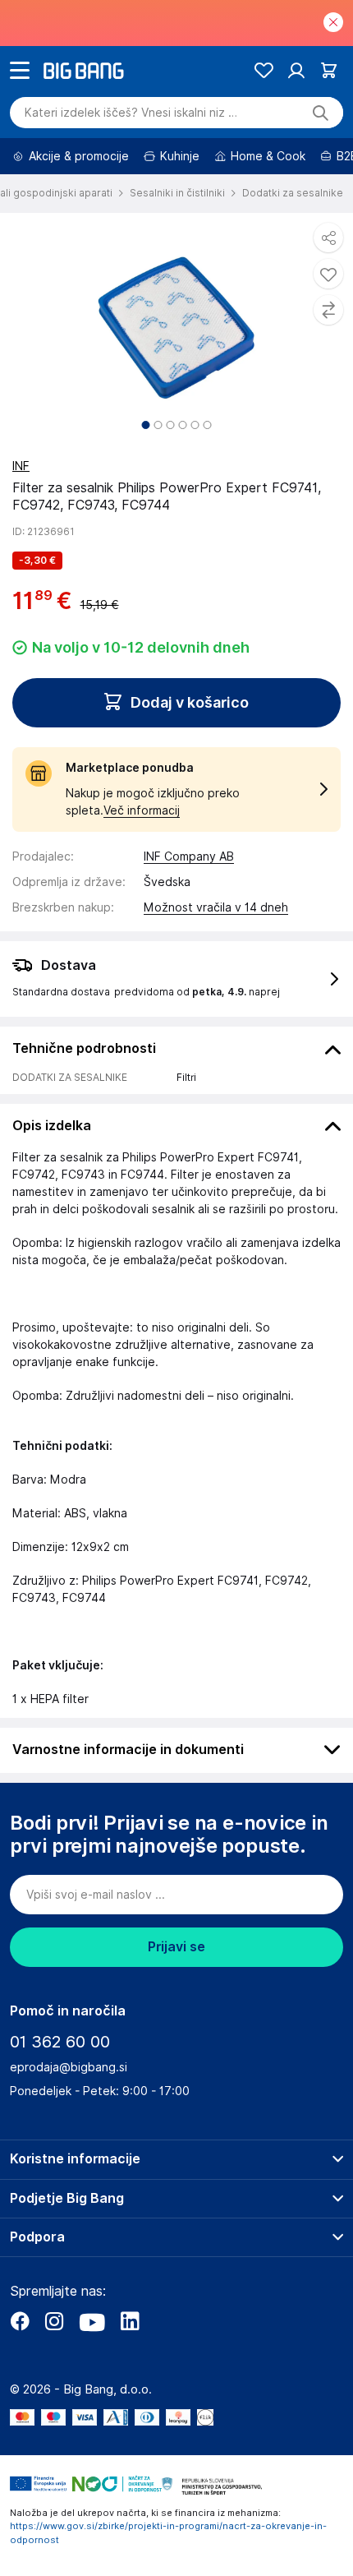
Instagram (54, 2321)
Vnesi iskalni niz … (131, 113)
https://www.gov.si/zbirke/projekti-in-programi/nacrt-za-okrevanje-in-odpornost (168, 2533)
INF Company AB (189, 856)
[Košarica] (329, 70)
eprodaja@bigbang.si (69, 2067)
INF (21, 466)
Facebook (20, 2321)
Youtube (92, 2321)
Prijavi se (176, 1947)
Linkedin (130, 2321)
